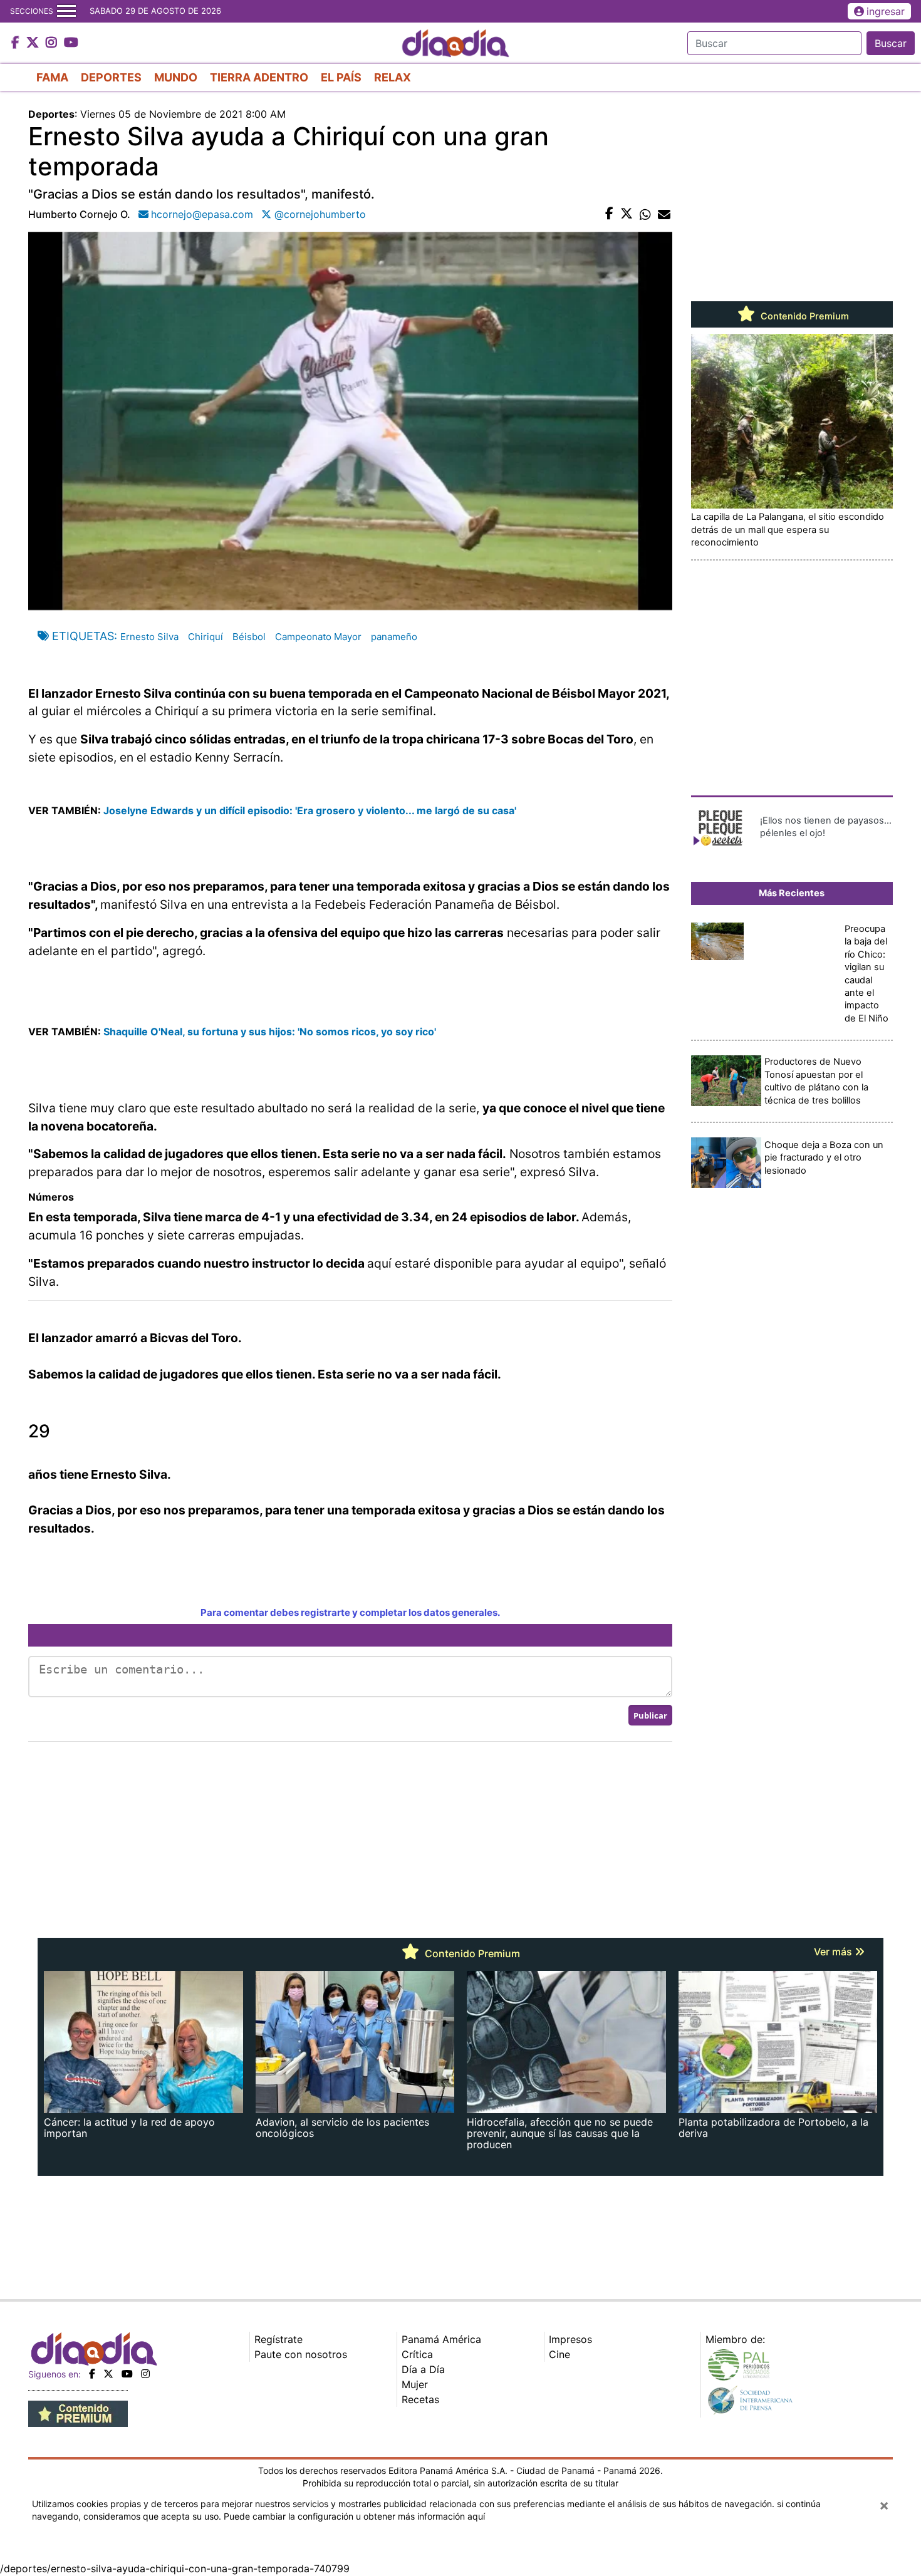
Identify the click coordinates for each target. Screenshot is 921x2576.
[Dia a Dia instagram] (53, 43)
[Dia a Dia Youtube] (71, 43)
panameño (394, 637)
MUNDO (176, 77)
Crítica (417, 2354)
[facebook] (92, 2374)
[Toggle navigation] (66, 11)
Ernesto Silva (149, 637)
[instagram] (145, 2374)
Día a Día (423, 2369)
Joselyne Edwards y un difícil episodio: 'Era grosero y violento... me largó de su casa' (310, 810)
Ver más (834, 1952)
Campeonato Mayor (318, 637)
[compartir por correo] (664, 214)
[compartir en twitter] (627, 214)
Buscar (891, 43)
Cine (559, 2354)
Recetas (420, 2399)
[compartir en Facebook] (609, 214)
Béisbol (249, 637)
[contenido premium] (78, 2413)
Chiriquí (206, 637)
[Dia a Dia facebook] (17, 43)
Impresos (570, 2339)
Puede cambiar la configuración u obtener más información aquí (354, 2516)
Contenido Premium (804, 316)
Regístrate (278, 2339)
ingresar (886, 11)
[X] (108, 2374)
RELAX (393, 77)
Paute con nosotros (301, 2354)
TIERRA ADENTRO (259, 77)
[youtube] (127, 2374)
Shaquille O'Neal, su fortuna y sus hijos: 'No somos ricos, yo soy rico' (270, 1032)
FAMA (52, 77)
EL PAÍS (341, 77)
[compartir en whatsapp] (645, 214)
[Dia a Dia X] (34, 43)
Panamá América (441, 2339)
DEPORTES (111, 77)
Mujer (415, 2384)
